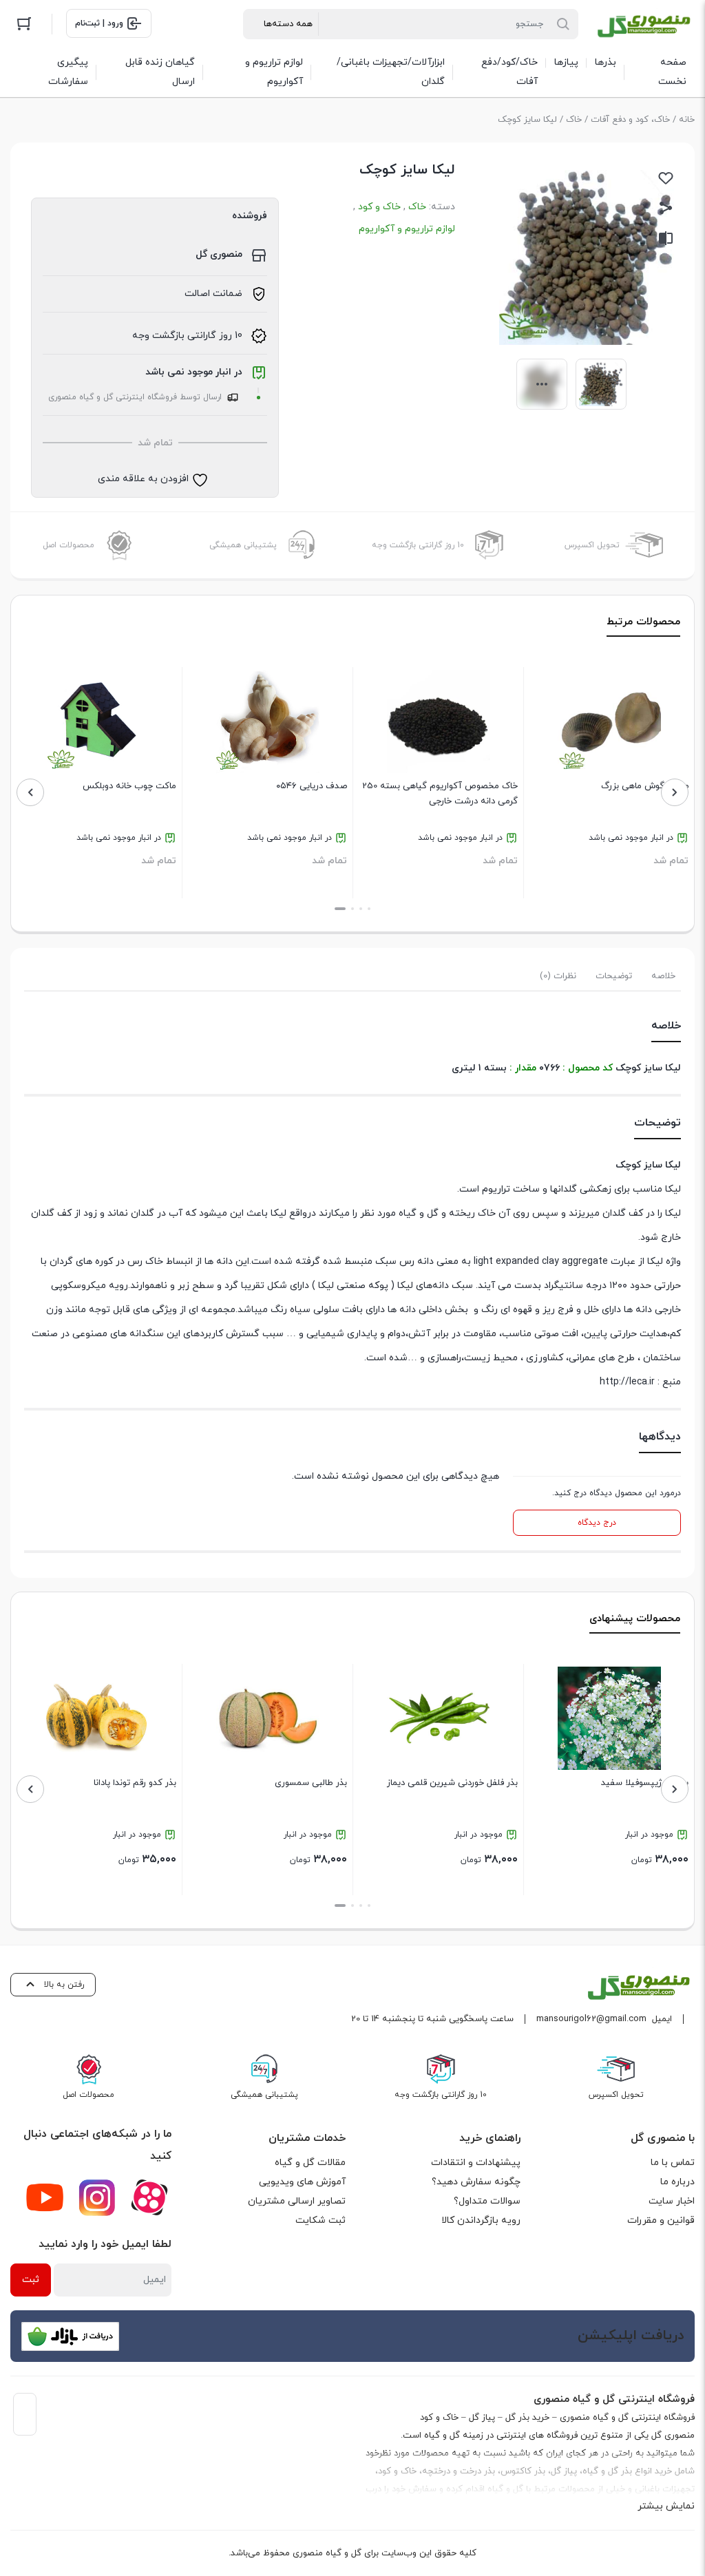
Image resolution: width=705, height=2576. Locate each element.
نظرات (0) (558, 976)
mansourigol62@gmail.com (591, 2019)
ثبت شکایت (320, 2220)
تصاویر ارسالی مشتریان (297, 2201)
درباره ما (677, 2182)
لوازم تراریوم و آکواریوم (407, 229)
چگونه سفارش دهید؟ (476, 2182)
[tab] (663, 976)
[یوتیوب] (45, 2197)
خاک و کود (379, 207)
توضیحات (614, 976)
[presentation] (675, 792)
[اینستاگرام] (97, 2197)
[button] (369, 909)
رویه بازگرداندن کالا (481, 2220)
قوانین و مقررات (661, 2220)
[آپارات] (149, 2197)
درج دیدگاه (597, 1523)
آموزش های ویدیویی (302, 2182)
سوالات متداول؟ (487, 2201)
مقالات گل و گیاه (310, 2163)
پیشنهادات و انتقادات (476, 2163)
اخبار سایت (672, 2201)
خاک (574, 120)
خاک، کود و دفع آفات (630, 120)
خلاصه (663, 976)
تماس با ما (673, 2163)
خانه (687, 120)
